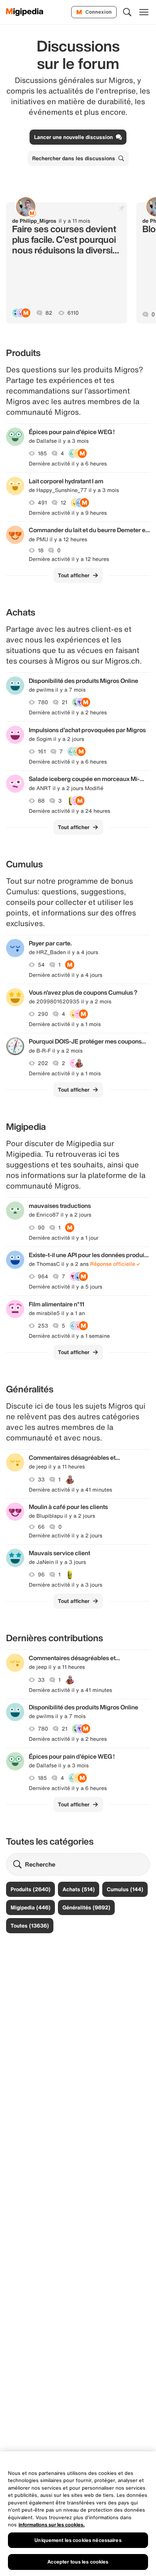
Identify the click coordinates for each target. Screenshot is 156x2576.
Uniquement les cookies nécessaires (78, 2540)
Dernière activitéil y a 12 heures (69, 559)
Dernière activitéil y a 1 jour (64, 1238)
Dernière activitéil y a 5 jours (66, 1287)
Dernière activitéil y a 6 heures (68, 464)
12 (63, 503)
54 (41, 965)
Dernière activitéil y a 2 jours (66, 1536)
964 (43, 1276)
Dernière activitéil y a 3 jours (66, 1585)
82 (49, 313)
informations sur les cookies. (52, 2525)
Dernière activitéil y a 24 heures (69, 811)
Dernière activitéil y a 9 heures (68, 513)
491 (42, 503)
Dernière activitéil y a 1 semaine (69, 1336)
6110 (73, 313)
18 (41, 550)
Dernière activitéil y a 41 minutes (70, 1490)
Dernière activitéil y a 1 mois (65, 1024)
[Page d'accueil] (25, 12)
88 (41, 801)
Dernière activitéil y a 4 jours (66, 975)
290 (43, 1014)
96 (41, 1575)
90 (41, 1228)
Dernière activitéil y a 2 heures (68, 712)
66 (41, 1527)
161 (42, 751)
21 (65, 702)
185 (42, 453)
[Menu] (144, 12)
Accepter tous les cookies (78, 2562)
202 (43, 1063)
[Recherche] (127, 12)
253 (43, 1326)
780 (43, 702)
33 (41, 1479)
